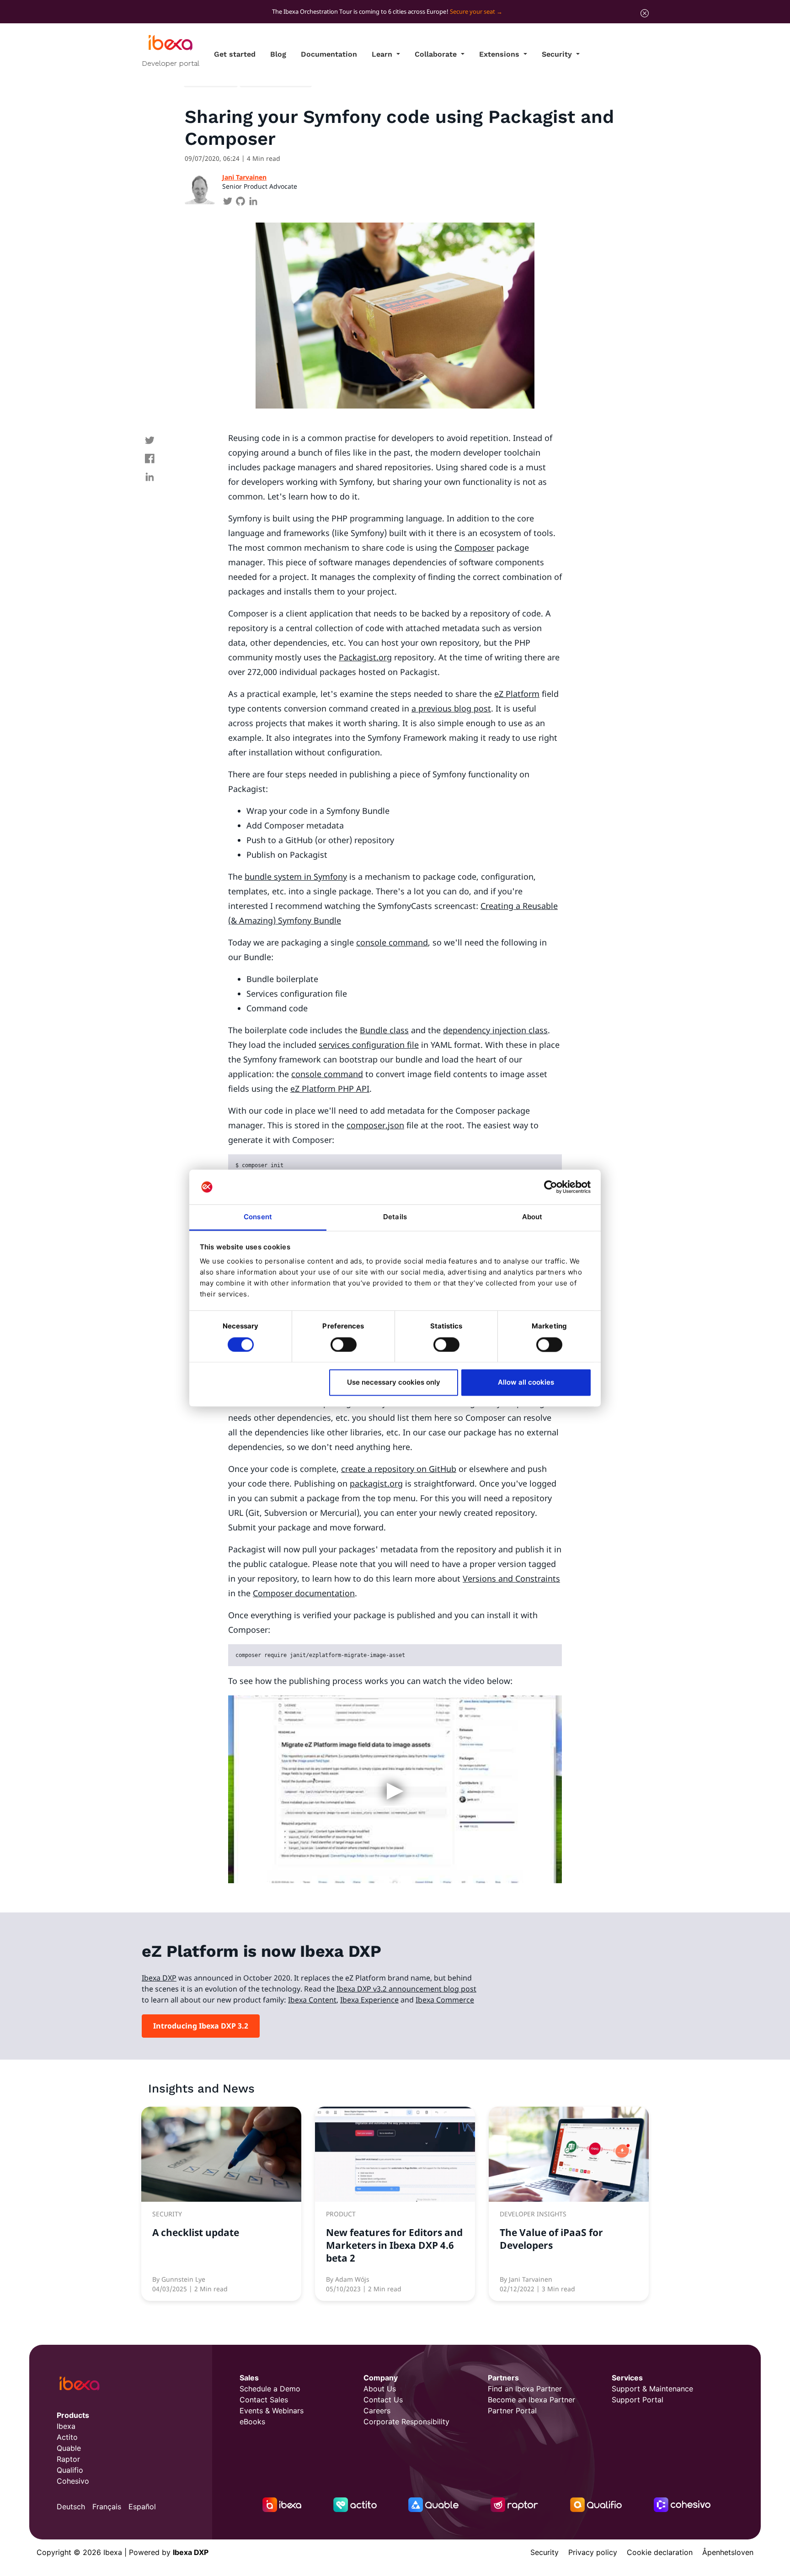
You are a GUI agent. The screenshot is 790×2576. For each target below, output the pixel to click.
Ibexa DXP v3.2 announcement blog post (406, 1989)
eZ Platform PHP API (330, 1089)
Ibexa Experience (369, 2000)
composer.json (375, 1125)
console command (392, 942)
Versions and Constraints (511, 1578)
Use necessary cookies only (394, 1383)
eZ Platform (517, 694)
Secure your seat (472, 11)
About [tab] (532, 1217)
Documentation (329, 54)
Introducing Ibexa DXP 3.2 (201, 2026)
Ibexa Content (312, 2000)
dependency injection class (495, 1030)
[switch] (344, 1344)
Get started (235, 54)
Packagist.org (365, 657)
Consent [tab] (258, 1217)
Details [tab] (395, 1217)
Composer (474, 547)
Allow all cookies (526, 1383)
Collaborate (437, 54)
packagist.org (376, 1483)
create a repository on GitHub (399, 1469)
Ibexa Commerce (445, 2000)
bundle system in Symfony (296, 876)
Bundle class (384, 1030)
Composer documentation (304, 1593)
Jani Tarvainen (244, 177)
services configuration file (369, 1045)
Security (558, 54)
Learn (383, 54)
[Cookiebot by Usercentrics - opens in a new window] (551, 1187)
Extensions (500, 54)
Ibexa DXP (159, 1978)
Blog (278, 54)
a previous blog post (451, 708)
